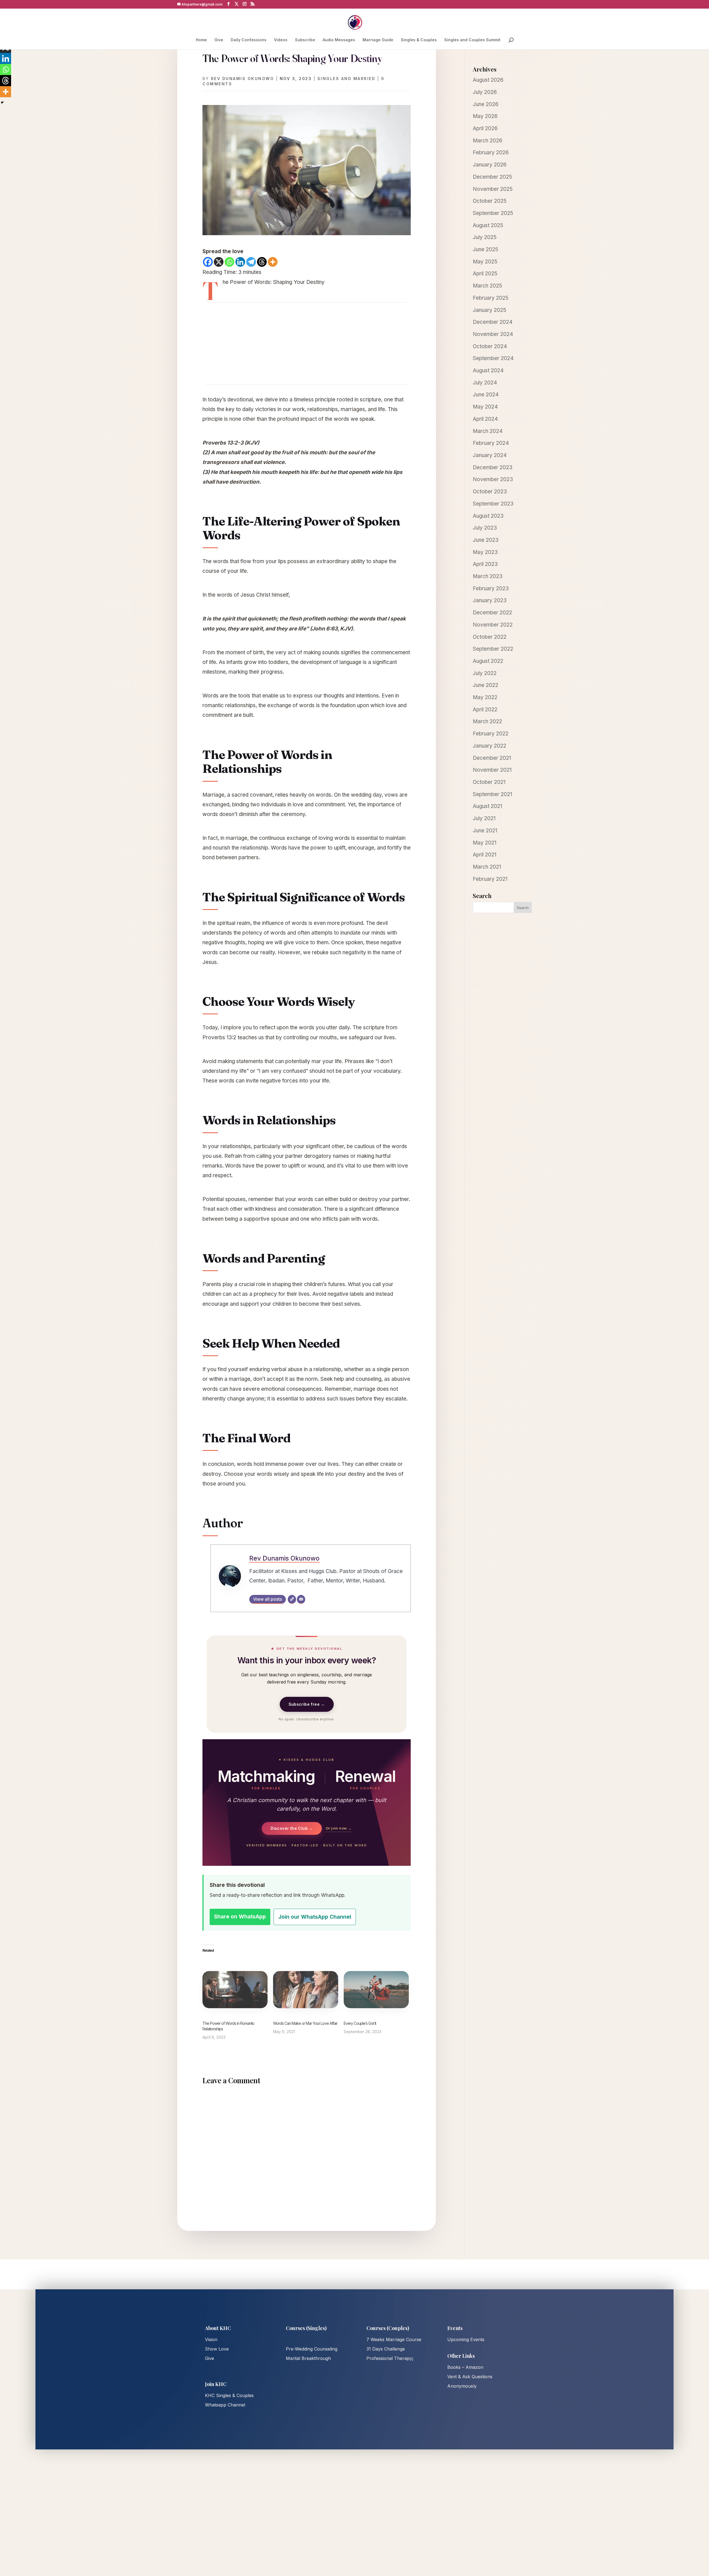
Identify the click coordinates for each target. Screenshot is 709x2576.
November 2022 (493, 625)
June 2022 (485, 685)
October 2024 (490, 346)
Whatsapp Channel (225, 2405)
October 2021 (489, 782)
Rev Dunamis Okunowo (243, 79)
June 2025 (485, 249)
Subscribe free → (307, 1704)
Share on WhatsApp (240, 1917)
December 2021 (492, 758)
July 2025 (485, 237)
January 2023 (490, 600)
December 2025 (492, 177)
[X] (219, 262)
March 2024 (488, 431)
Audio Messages (339, 40)
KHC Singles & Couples (229, 2395)
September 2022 (493, 649)
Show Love (217, 2349)
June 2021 (485, 831)
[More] (273, 262)
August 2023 (488, 516)
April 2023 (485, 564)
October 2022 (490, 637)
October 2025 (490, 201)
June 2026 (486, 104)
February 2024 (491, 443)
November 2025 (493, 189)
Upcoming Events (466, 2339)
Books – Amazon (465, 2367)
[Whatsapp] (229, 262)
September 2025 (493, 213)
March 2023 (488, 576)
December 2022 (492, 613)
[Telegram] (251, 262)
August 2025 (488, 225)
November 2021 (492, 770)
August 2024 (488, 370)
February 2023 (491, 588)
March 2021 (487, 867)
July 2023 (485, 528)
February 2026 (491, 152)
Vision (211, 2339)
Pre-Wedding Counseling (312, 2349)
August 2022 (488, 661)
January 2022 (490, 746)
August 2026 (488, 80)
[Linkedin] (240, 262)
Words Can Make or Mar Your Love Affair (305, 2023)
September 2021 (492, 794)
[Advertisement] (307, 343)
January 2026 (490, 165)
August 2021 (487, 806)
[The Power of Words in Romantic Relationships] (235, 1990)
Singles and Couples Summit (472, 40)
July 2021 (484, 818)
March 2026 (488, 141)
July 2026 (485, 92)
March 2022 (487, 721)
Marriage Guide (378, 40)
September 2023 (493, 504)
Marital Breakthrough (308, 2358)
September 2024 (493, 358)
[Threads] (262, 262)
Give (219, 40)
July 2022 (485, 673)
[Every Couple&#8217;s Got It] (376, 1990)
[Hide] (2, 102)
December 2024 (493, 322)
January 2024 (490, 455)
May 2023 (485, 552)
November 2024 (493, 334)
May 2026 (485, 116)
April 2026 (485, 128)
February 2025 (491, 298)
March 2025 (487, 286)
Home (201, 40)
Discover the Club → (292, 1828)
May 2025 (485, 262)
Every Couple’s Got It (360, 2023)
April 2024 (485, 419)
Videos (281, 40)
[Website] (292, 1599)
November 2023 (493, 479)
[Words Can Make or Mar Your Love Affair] (306, 1990)
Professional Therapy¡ (390, 2358)
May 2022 (485, 697)
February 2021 (490, 879)
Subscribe (305, 40)
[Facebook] (208, 262)
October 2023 (490, 492)
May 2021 (485, 843)
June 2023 (486, 540)
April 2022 (485, 710)
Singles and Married (346, 79)
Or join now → (339, 1828)
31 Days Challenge (386, 2349)
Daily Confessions (249, 40)
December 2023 (493, 467)
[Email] (301, 1599)
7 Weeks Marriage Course (394, 2339)
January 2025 (490, 310)
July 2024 (485, 383)
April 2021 (485, 855)
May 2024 (485, 407)
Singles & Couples (419, 40)
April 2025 (485, 274)
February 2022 (491, 734)
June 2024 (486, 395)
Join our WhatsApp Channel (315, 1917)
